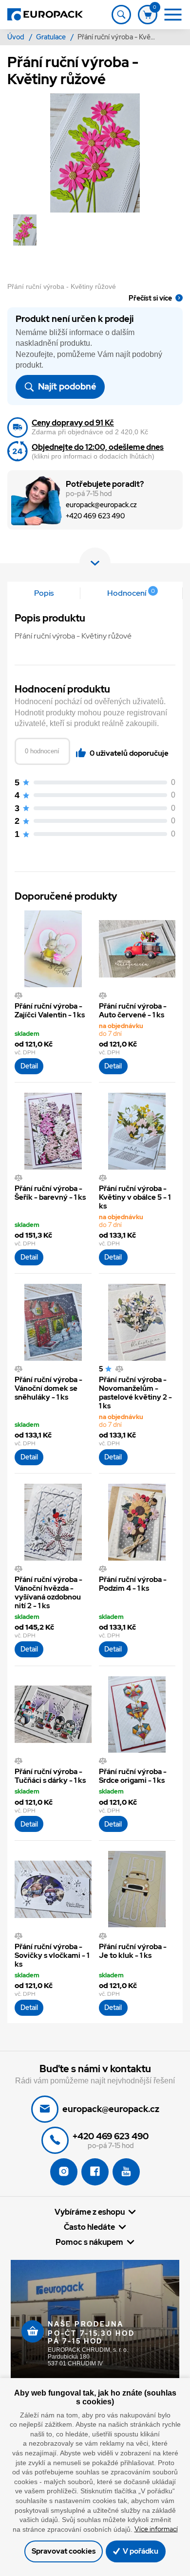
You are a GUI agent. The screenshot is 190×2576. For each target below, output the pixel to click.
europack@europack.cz (101, 505)
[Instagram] (64, 2172)
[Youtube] (126, 2172)
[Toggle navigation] (121, 15)
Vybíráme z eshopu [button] (90, 2212)
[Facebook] (95, 2172)
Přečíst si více (150, 298)
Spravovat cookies (64, 2551)
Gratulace (52, 37)
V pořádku (140, 2551)
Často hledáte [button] (89, 2227)
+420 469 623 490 (95, 516)
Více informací (156, 2529)
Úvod (17, 37)
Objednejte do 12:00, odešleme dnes (98, 447)
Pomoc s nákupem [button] (89, 2242)
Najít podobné (66, 386)
